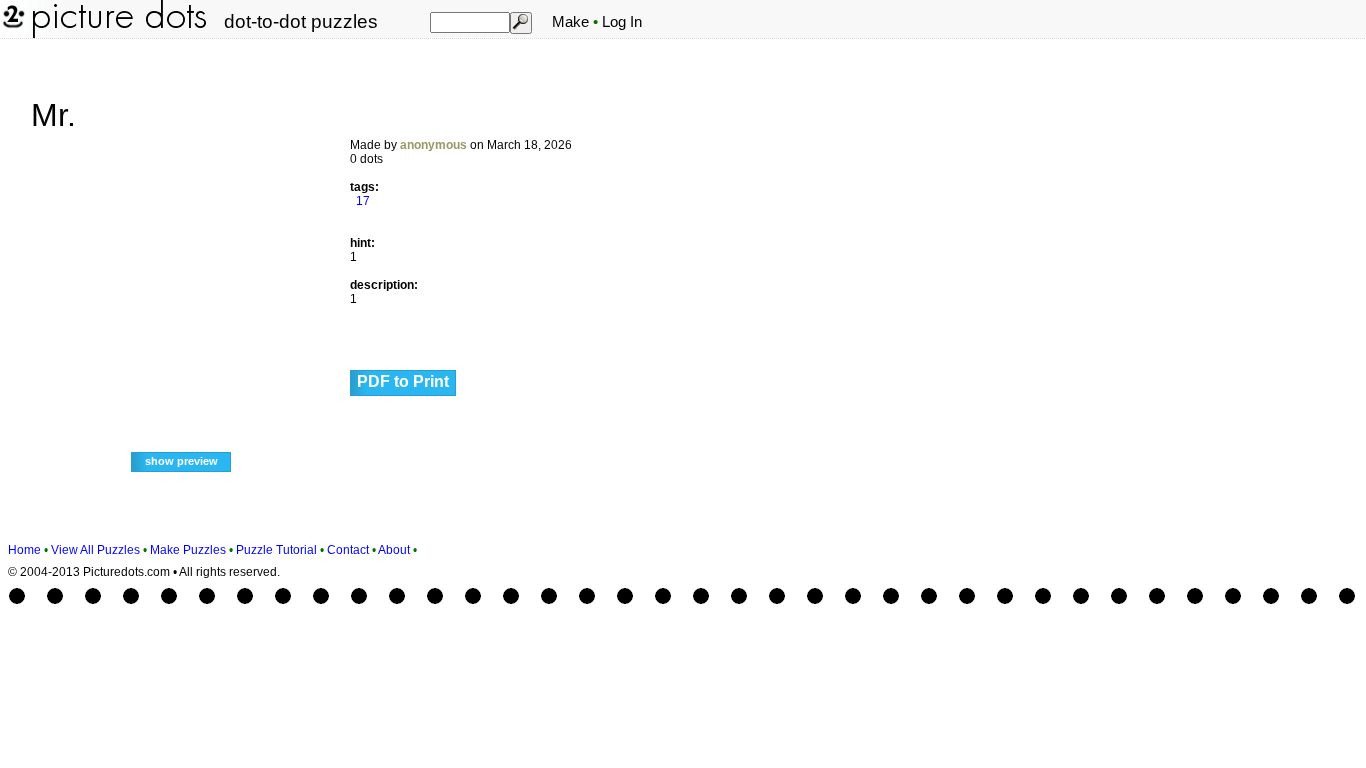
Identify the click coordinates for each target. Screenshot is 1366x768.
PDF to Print (403, 381)
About (394, 550)
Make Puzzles (188, 550)
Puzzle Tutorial (276, 550)
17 (363, 201)
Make (570, 22)
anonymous (433, 145)
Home (24, 550)
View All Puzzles (95, 550)
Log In (622, 22)
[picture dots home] (12, 34)
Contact (348, 550)
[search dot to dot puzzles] (520, 22)
